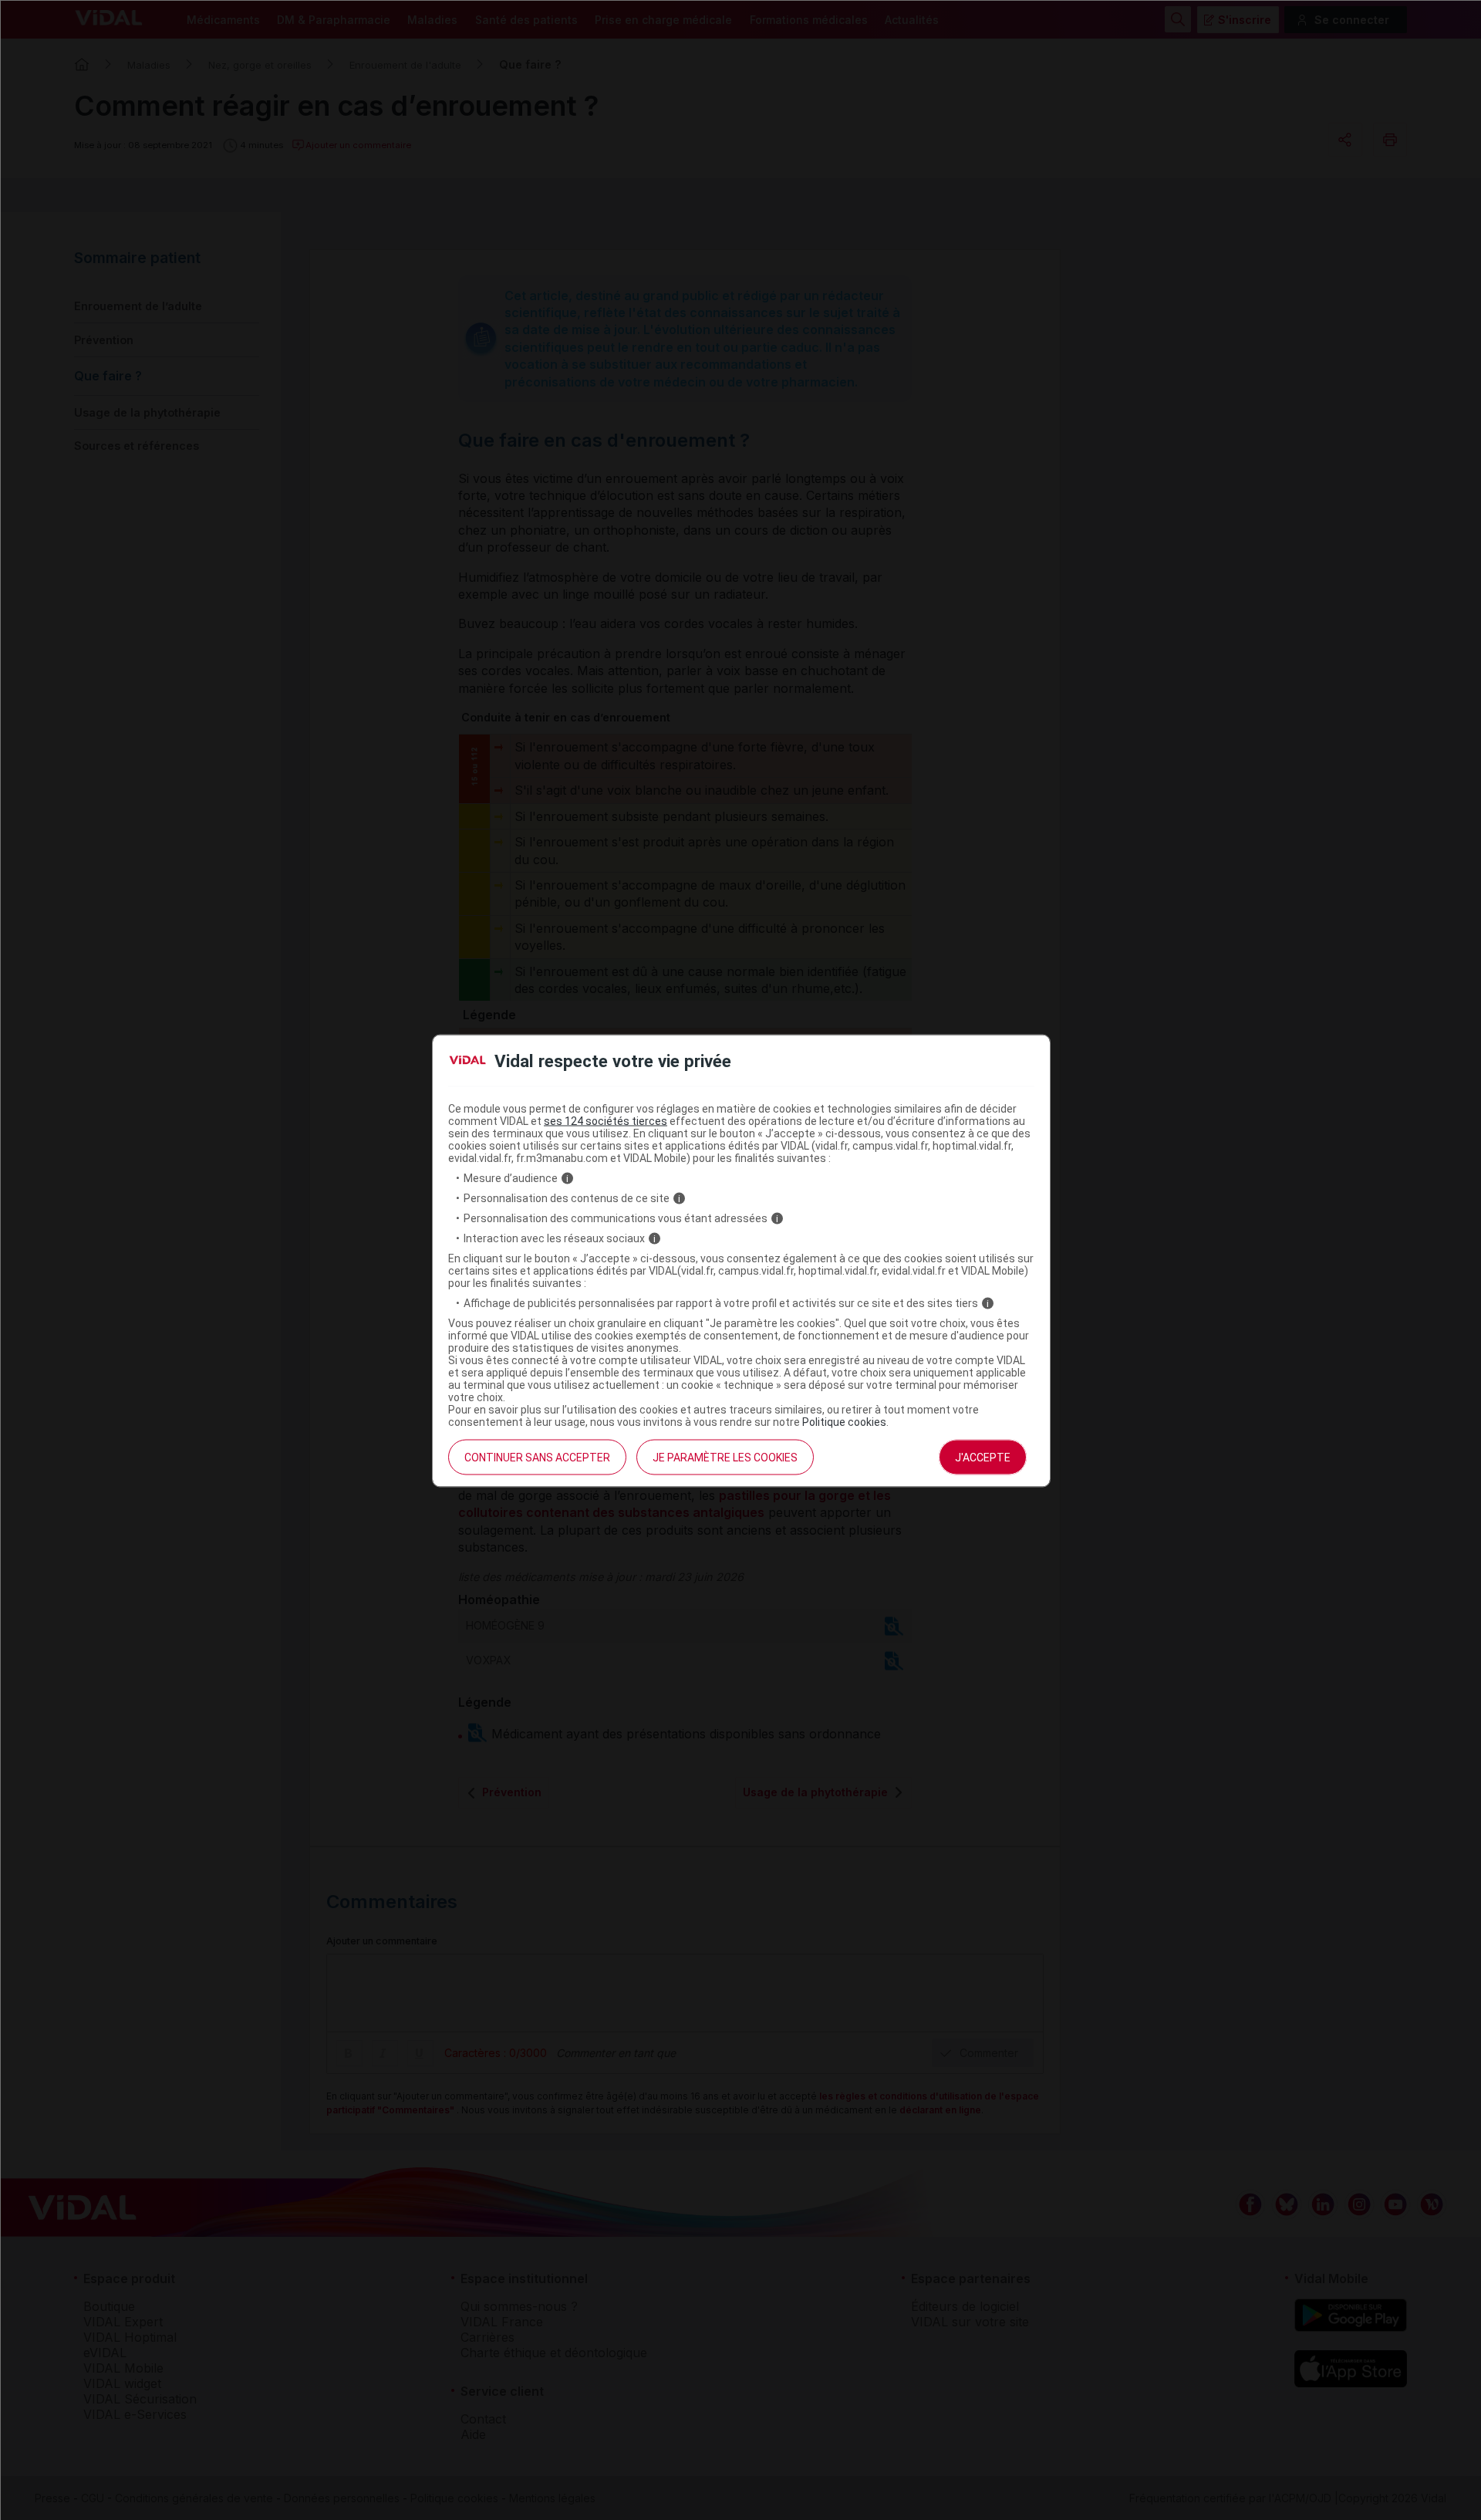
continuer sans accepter (537, 1458)
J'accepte (983, 1458)
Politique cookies (844, 1422)
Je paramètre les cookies (725, 1458)
